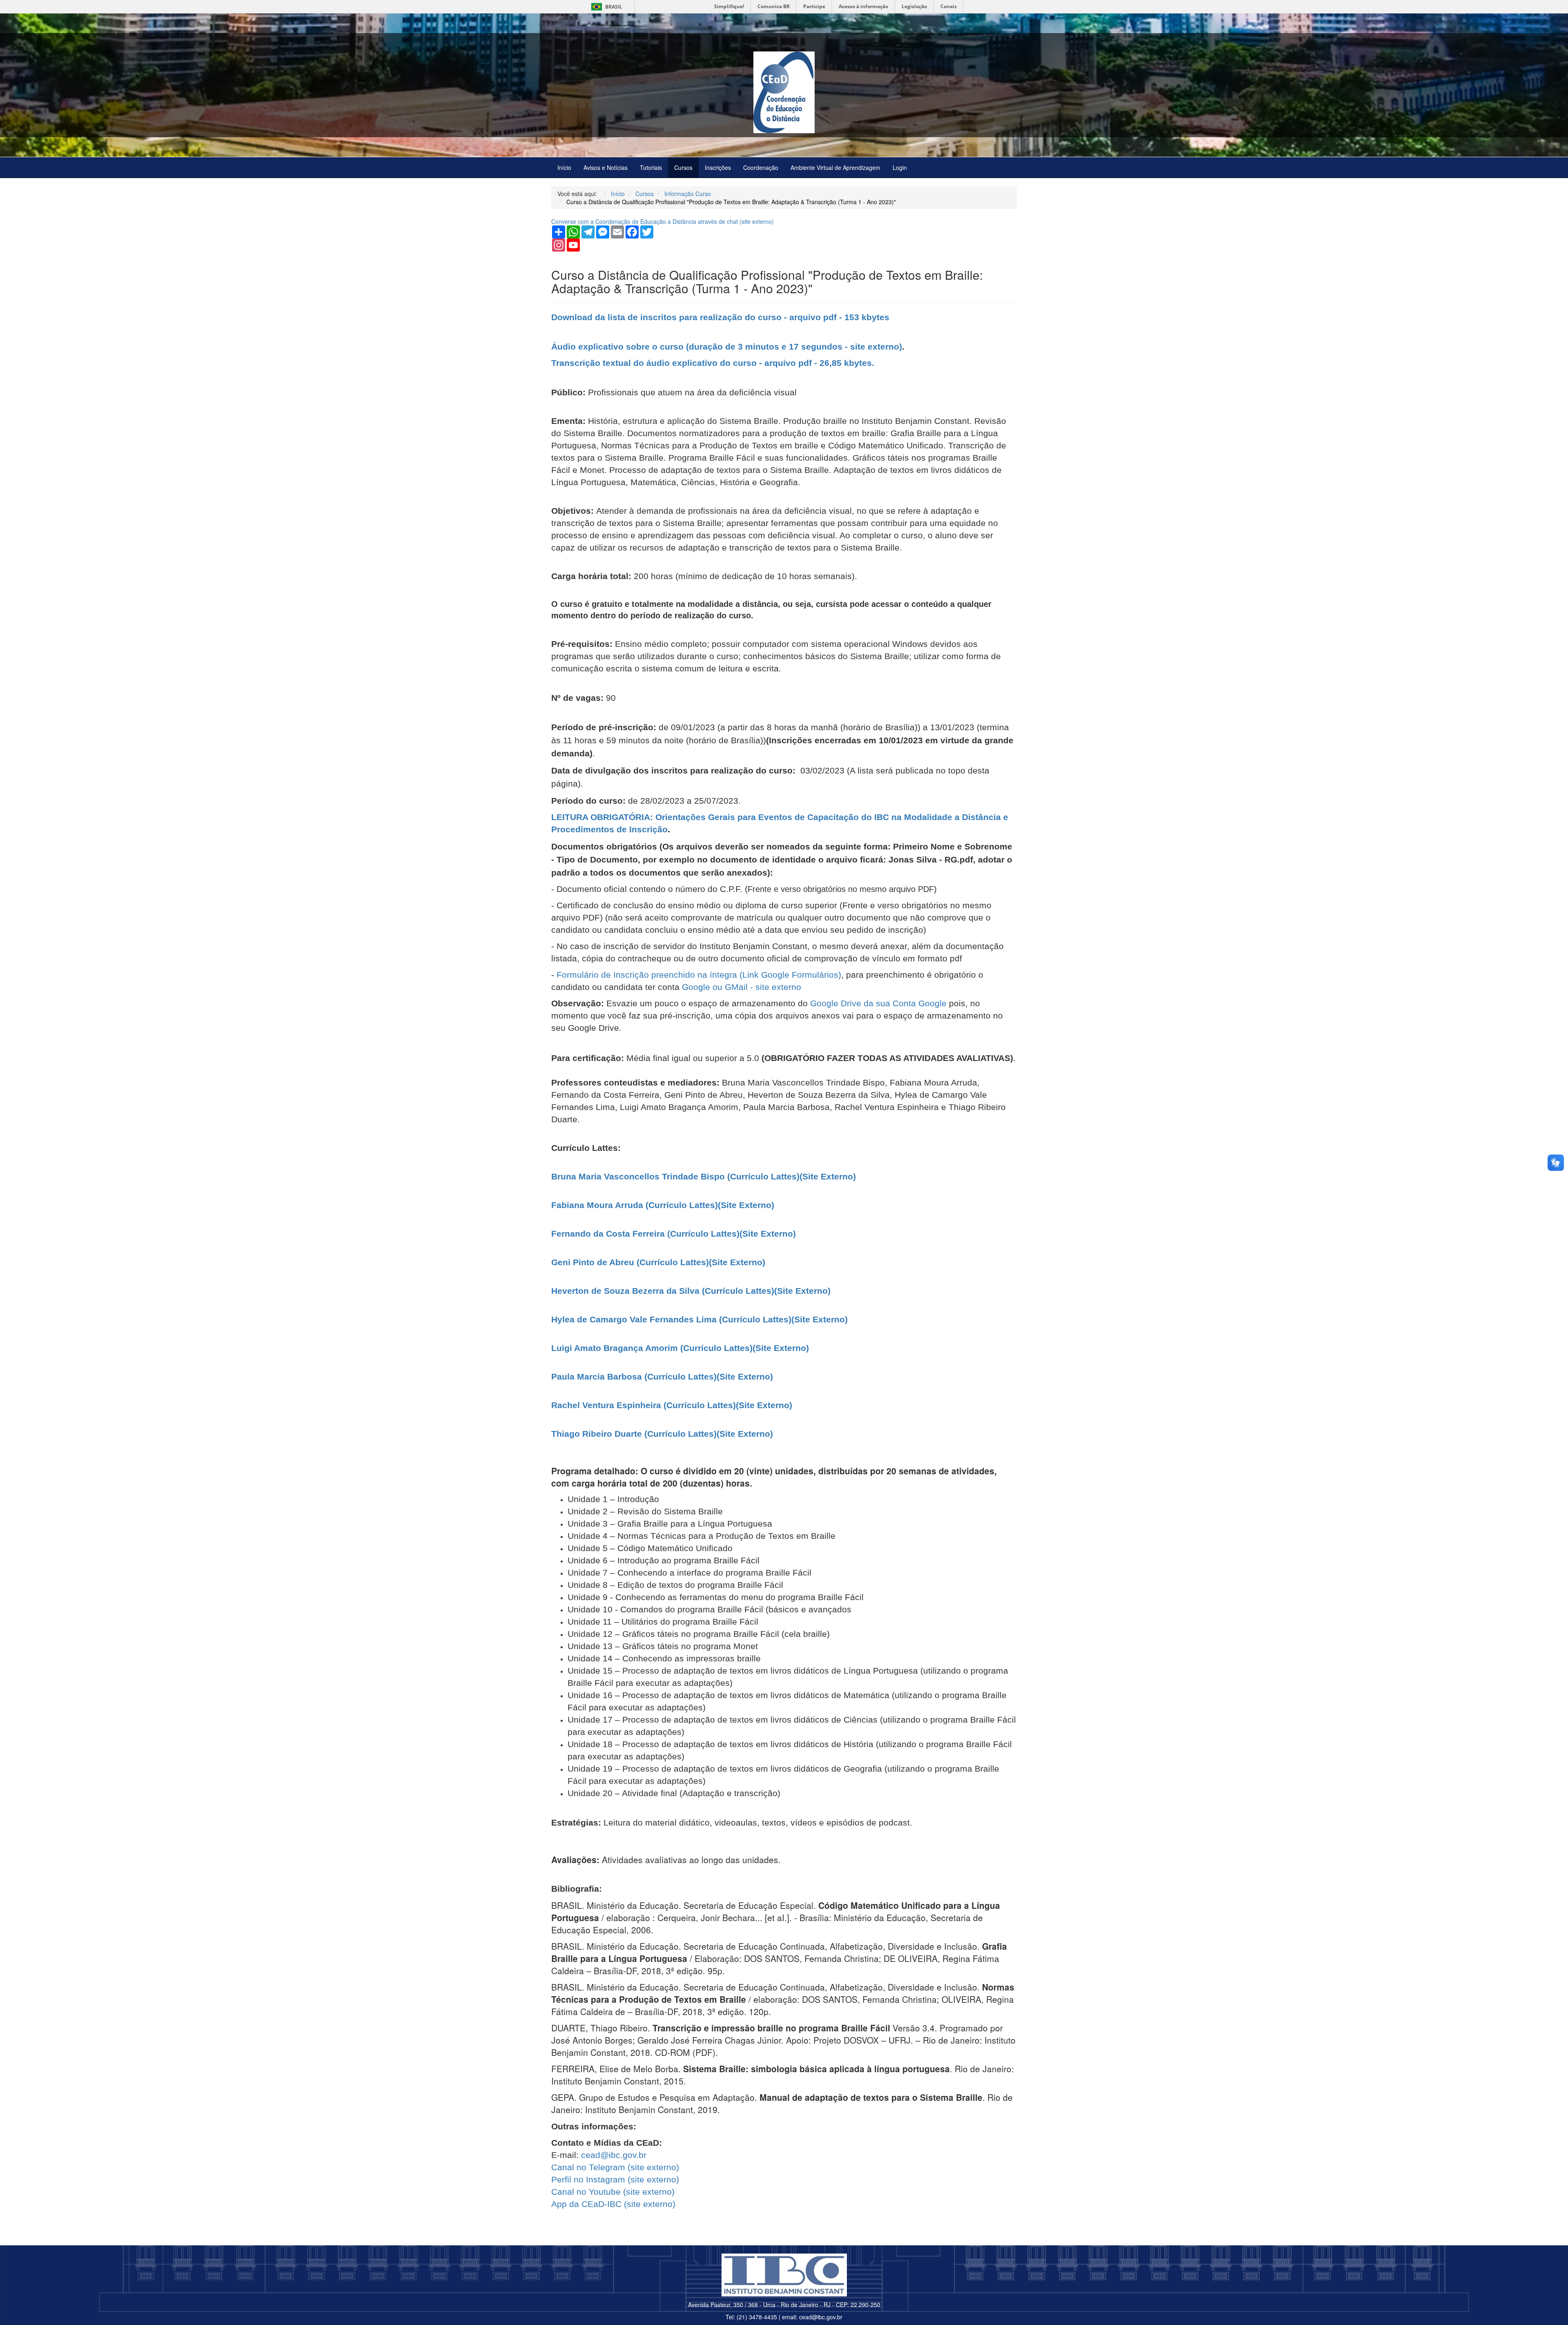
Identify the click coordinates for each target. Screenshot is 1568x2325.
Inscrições (718, 167)
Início (564, 167)
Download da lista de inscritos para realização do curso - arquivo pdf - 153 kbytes (720, 317)
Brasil (605, 7)
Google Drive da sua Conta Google (878, 1003)
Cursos (683, 167)
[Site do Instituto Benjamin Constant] (784, 2275)
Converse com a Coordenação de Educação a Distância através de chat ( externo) (663, 221)
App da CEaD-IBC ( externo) (613, 2204)
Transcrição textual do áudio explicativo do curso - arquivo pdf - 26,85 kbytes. (713, 363)
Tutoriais (651, 167)
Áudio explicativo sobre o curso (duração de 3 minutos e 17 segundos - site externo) (727, 347)
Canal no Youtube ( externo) (613, 2192)
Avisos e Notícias (606, 167)
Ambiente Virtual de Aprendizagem (835, 167)
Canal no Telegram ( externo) (615, 2167)
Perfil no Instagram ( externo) (615, 2179)
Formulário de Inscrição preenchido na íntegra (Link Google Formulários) (699, 975)
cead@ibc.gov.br (614, 2155)
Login (900, 167)
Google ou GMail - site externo (742, 987)
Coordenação (761, 167)
